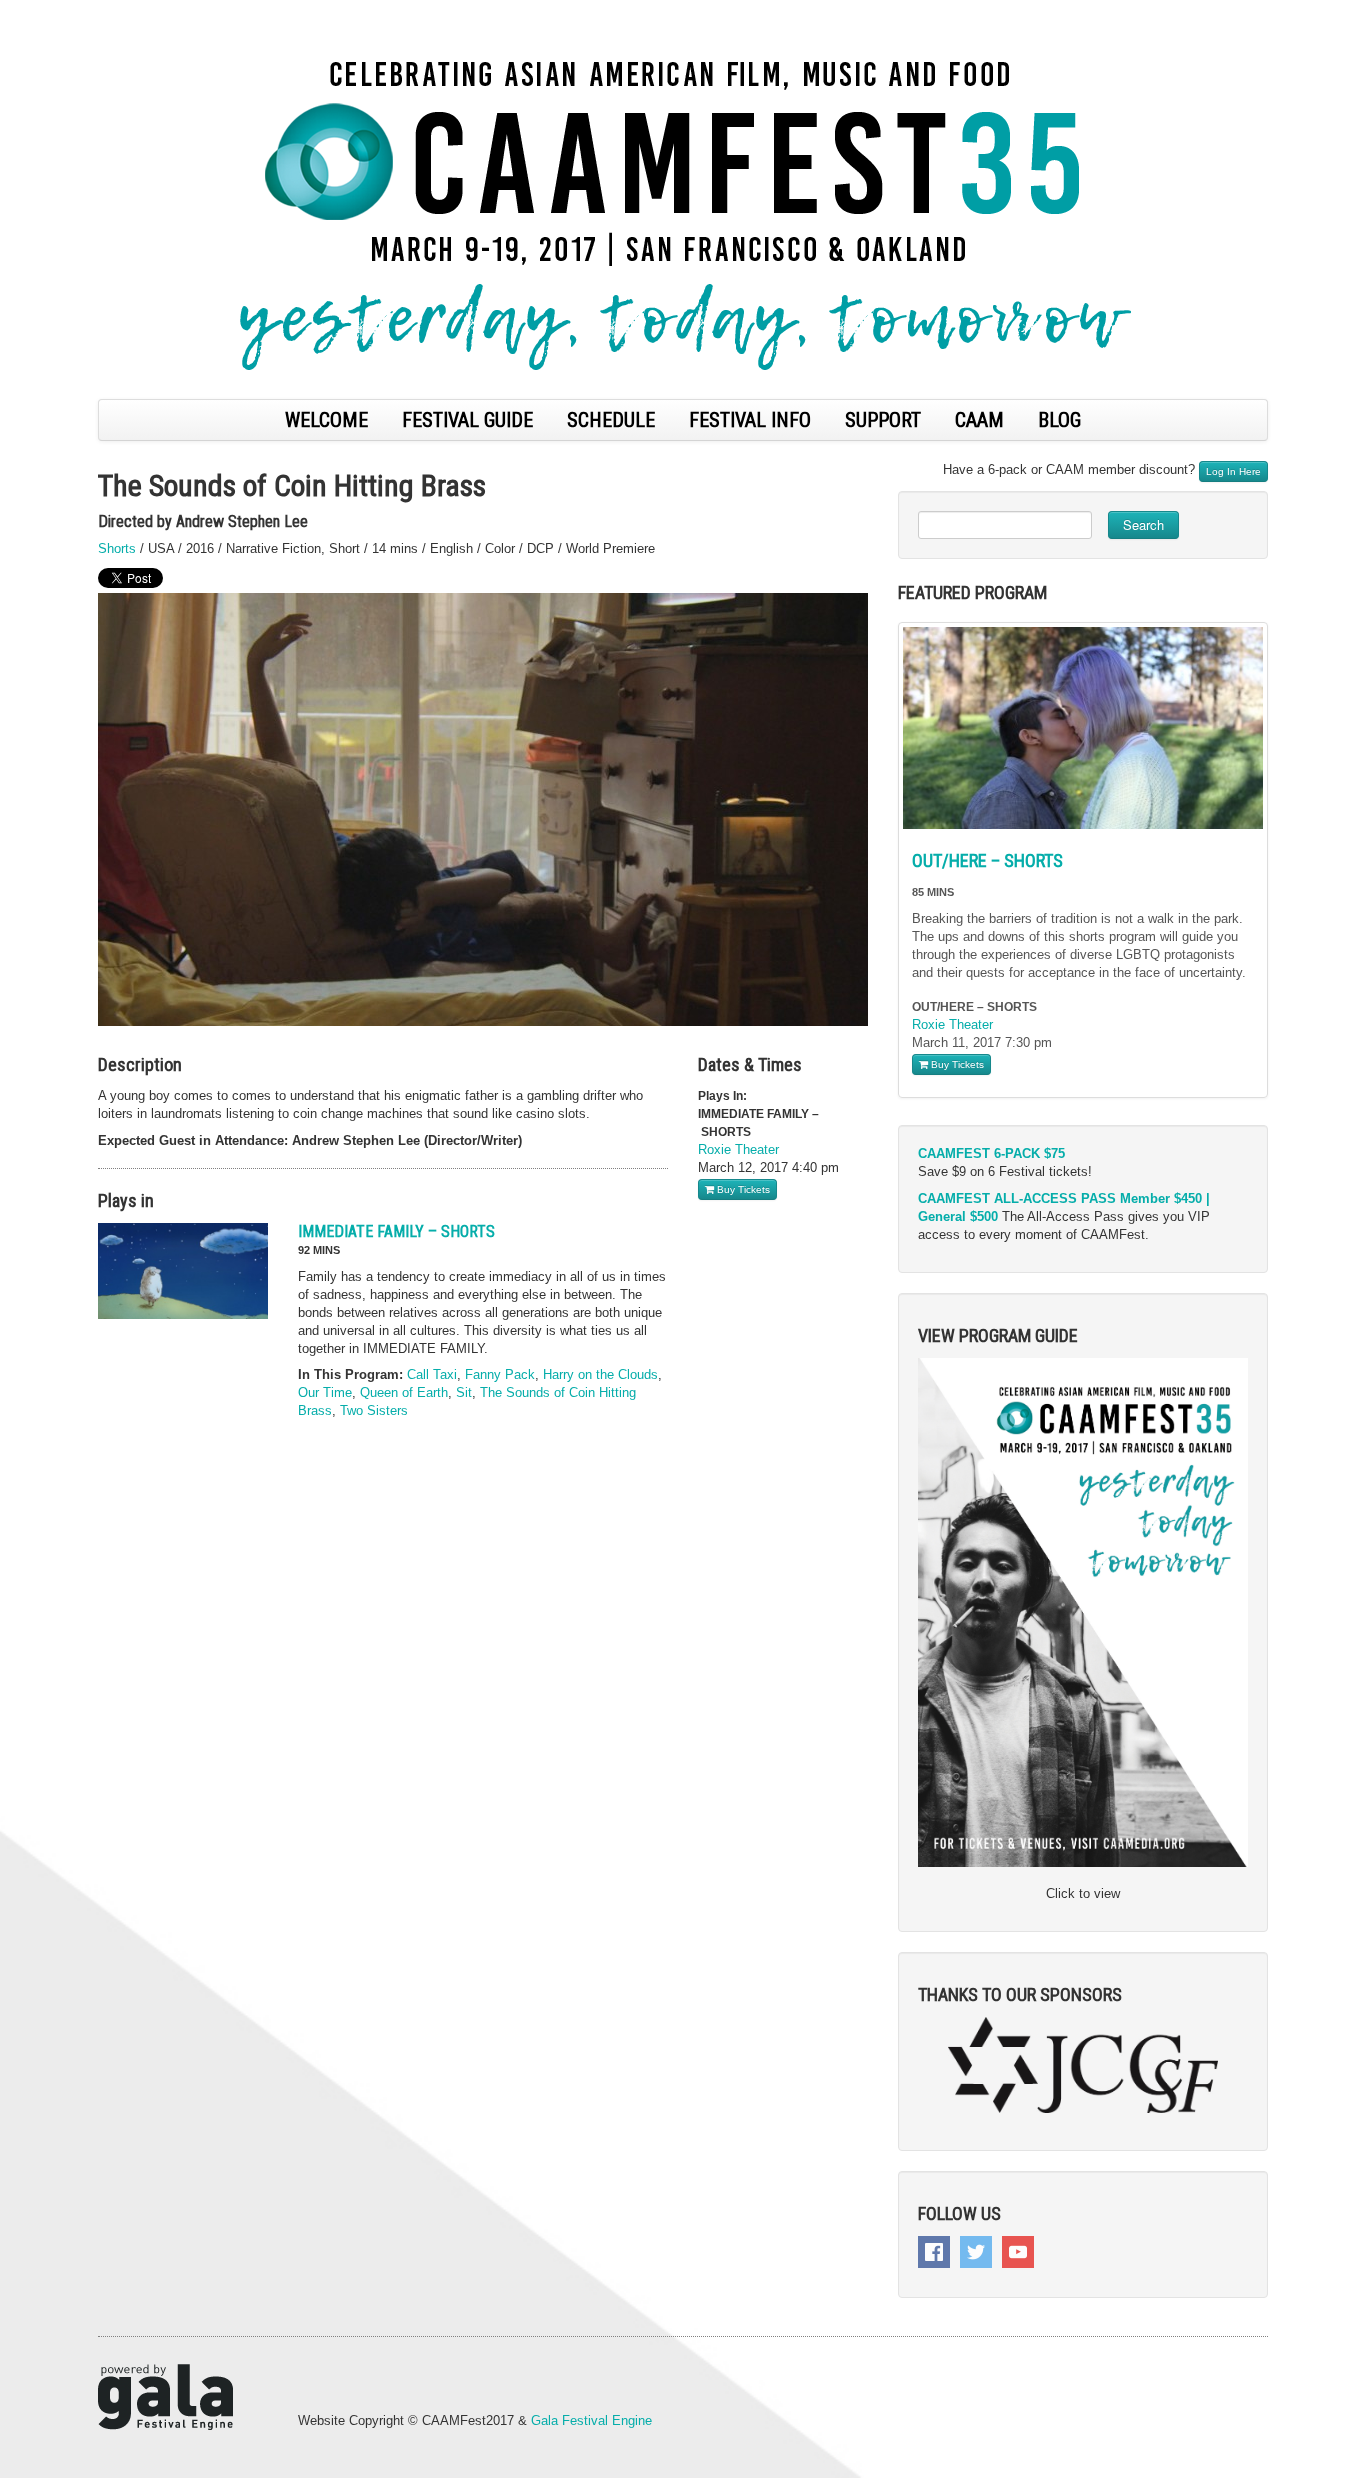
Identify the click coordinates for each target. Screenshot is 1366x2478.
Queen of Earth (404, 1392)
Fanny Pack (500, 1374)
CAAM (979, 420)
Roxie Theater (738, 1149)
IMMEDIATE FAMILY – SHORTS (396, 1231)
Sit (464, 1392)
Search (1143, 524)
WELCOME (326, 420)
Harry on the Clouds (600, 1374)
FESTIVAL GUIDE (467, 420)
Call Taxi (432, 1374)
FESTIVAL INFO (750, 420)
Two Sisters (374, 1410)
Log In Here (1233, 471)
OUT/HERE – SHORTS (987, 860)
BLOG (1059, 420)
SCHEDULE (611, 420)
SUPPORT (883, 420)
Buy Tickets (742, 1189)
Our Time (325, 1392)
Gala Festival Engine (591, 2420)
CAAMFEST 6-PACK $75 (991, 1153)
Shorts (117, 548)
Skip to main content (62, 10)
